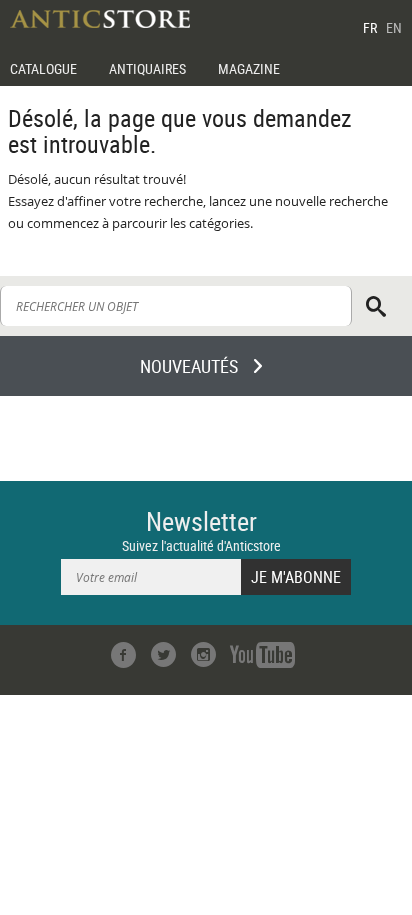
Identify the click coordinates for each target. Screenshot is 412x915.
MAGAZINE (249, 68)
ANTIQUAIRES (147, 68)
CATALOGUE (43, 68)
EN (394, 27)
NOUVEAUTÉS (189, 366)
